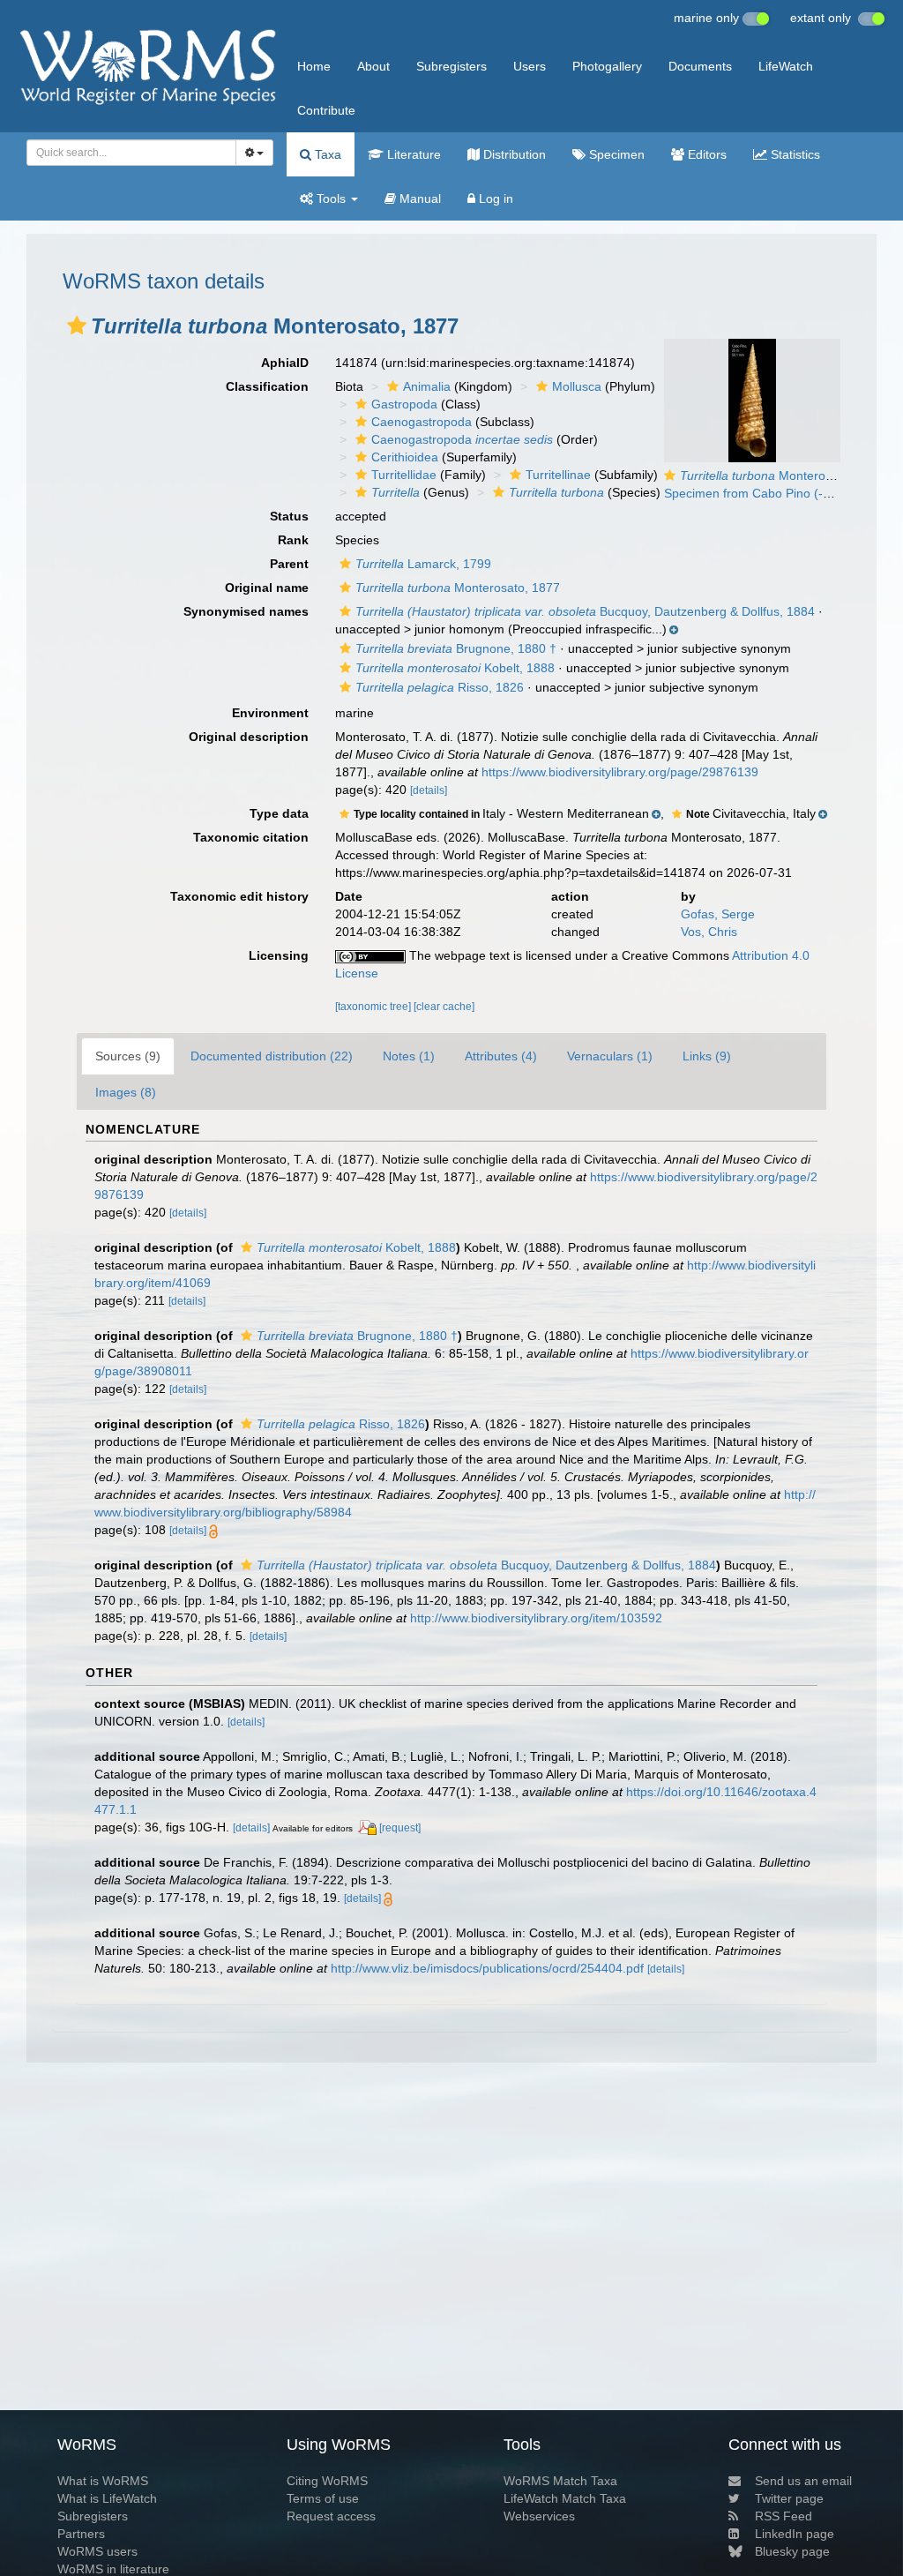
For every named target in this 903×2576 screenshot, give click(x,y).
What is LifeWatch (107, 2498)
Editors (705, 154)
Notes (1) (409, 1056)
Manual (418, 198)
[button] (77, 326)
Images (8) (126, 1092)
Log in (494, 198)
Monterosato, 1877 (458, 588)
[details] (429, 790)
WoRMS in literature (113, 2569)
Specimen (615, 154)
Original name (267, 588)
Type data (279, 813)
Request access (331, 2516)
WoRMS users (97, 2551)
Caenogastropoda (422, 422)
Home (314, 66)
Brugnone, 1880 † (456, 648)
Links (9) (707, 1056)
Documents (700, 66)
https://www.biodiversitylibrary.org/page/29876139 (620, 772)
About (373, 66)
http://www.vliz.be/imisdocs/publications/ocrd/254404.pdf (487, 1968)
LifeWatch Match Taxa (565, 2498)
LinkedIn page (795, 2534)
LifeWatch (786, 66)
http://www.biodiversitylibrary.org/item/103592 (536, 1618)
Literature (412, 154)
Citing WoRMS (327, 2481)
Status (289, 516)
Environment (270, 713)
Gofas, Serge (718, 914)
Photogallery (607, 66)
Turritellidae (404, 475)
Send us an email (803, 2481)
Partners (81, 2534)
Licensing (279, 955)
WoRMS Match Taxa (560, 2481)
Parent (289, 564)
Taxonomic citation (251, 837)
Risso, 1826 (440, 687)
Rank (293, 540)
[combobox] (131, 153)
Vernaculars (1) (610, 1056)
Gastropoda (404, 404)
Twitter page (789, 2498)
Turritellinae (558, 475)
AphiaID (285, 363)
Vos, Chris (709, 932)
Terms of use (323, 2498)
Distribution (513, 154)
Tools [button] (331, 198)
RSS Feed (784, 2516)
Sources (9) (128, 1056)
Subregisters (451, 66)
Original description (249, 737)
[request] (400, 1828)
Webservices (539, 2516)
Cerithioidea (405, 457)
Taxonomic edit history (239, 896)
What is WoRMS (103, 2481)
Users (530, 66)
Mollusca (577, 386)
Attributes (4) (501, 1056)
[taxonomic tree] (374, 1007)
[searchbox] (126, 153)
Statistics (794, 154)
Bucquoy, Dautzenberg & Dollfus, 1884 (585, 611)
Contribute (326, 110)
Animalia (427, 386)
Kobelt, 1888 (455, 668)
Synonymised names (246, 611)
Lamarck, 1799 (423, 564)
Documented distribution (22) (272, 1056)
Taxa (326, 154)
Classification (267, 386)
